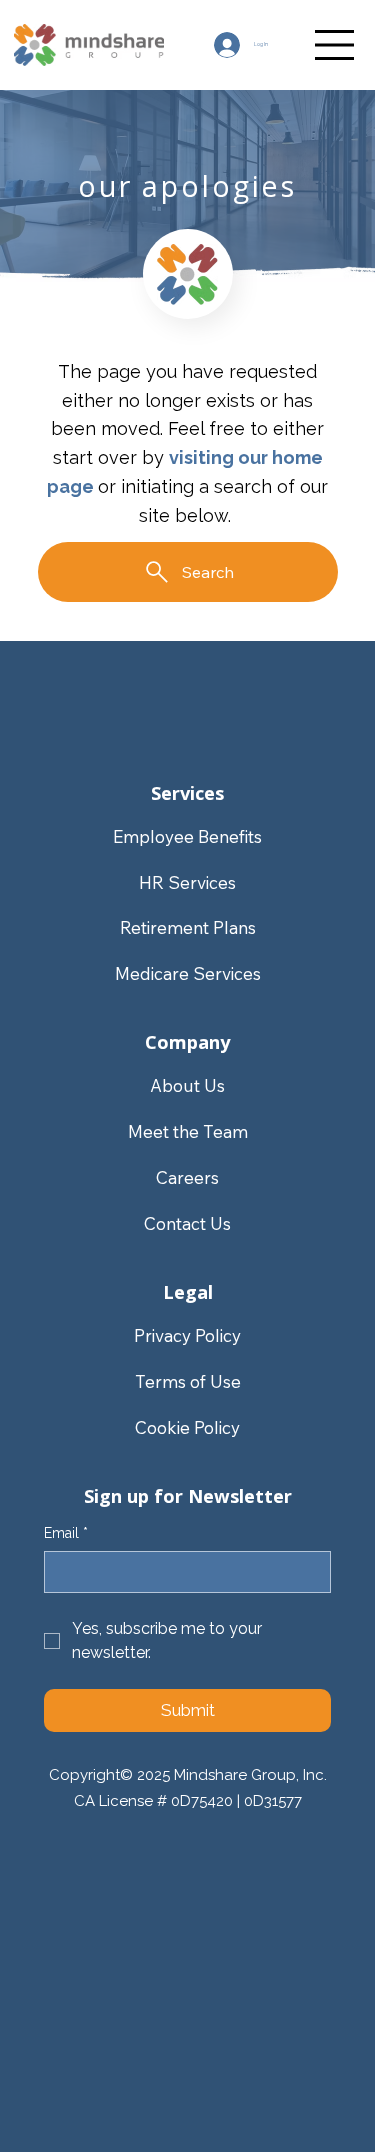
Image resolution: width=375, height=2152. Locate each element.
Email (66, 1533)
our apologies (188, 185)
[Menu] (335, 45)
